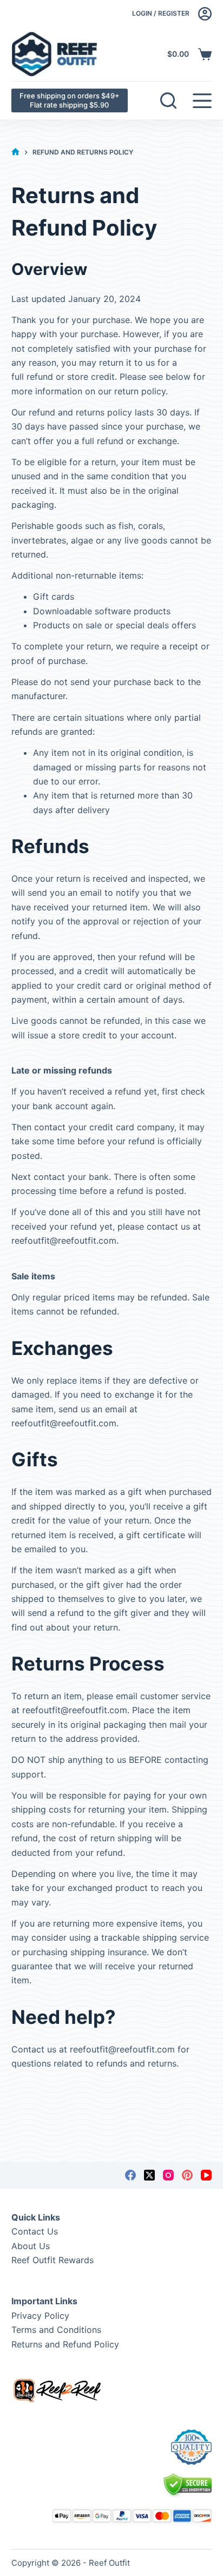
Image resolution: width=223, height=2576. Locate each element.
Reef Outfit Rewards (53, 2260)
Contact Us (35, 2231)
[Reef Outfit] (54, 54)
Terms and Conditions (56, 2330)
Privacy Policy (40, 2316)
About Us (31, 2246)
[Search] (168, 100)
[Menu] (202, 101)
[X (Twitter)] (149, 2175)
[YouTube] (206, 2175)
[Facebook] (130, 2175)
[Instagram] (168, 2175)
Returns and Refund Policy (65, 2344)
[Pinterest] (187, 2175)
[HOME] (15, 152)
